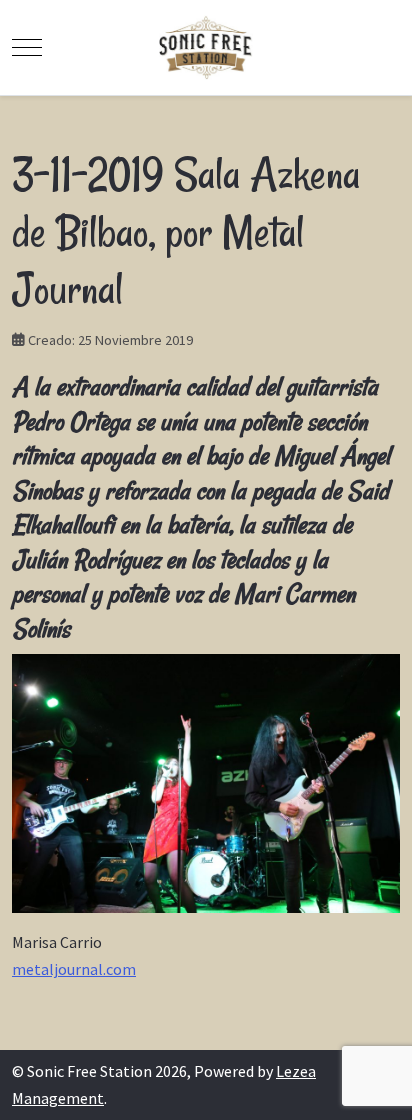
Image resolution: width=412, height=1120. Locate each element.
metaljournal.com (74, 969)
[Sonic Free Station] (206, 47)
